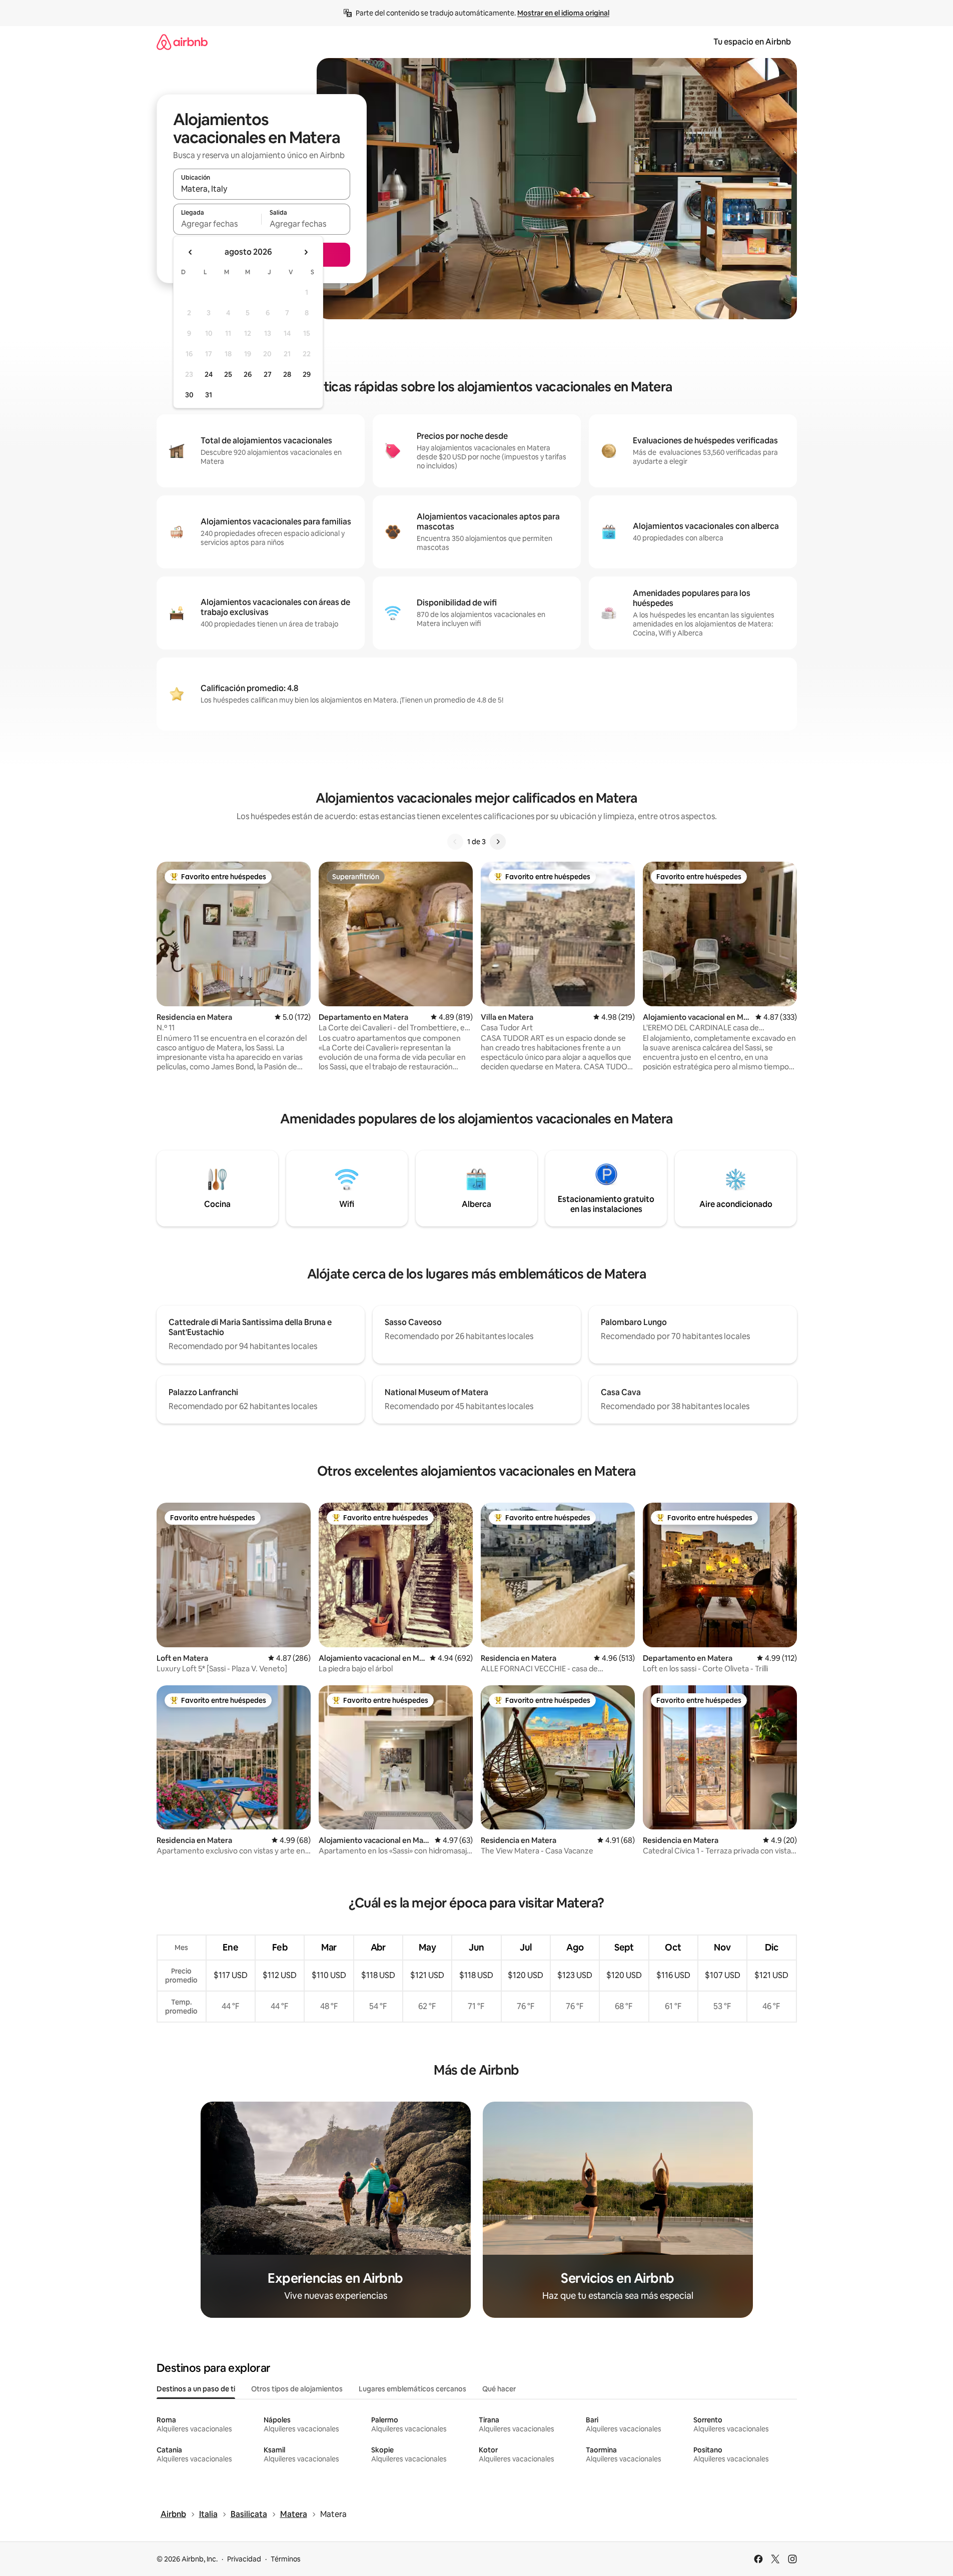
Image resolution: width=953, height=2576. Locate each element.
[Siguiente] (498, 842)
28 (287, 374)
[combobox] (262, 189)
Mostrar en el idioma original (563, 13)
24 (209, 374)
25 (228, 374)
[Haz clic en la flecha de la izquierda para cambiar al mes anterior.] (191, 252)
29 (307, 374)
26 (248, 374)
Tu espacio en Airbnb (752, 42)
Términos (286, 2559)
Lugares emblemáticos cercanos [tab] (412, 2389)
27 (268, 374)
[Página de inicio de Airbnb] (182, 42)
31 (209, 395)
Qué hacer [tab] (499, 2389)
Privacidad (244, 2559)
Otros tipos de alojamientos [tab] (297, 2389)
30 (189, 395)
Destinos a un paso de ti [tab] (196, 2389)
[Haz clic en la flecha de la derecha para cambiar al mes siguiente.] (306, 252)
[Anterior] (455, 842)
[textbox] (217, 224)
